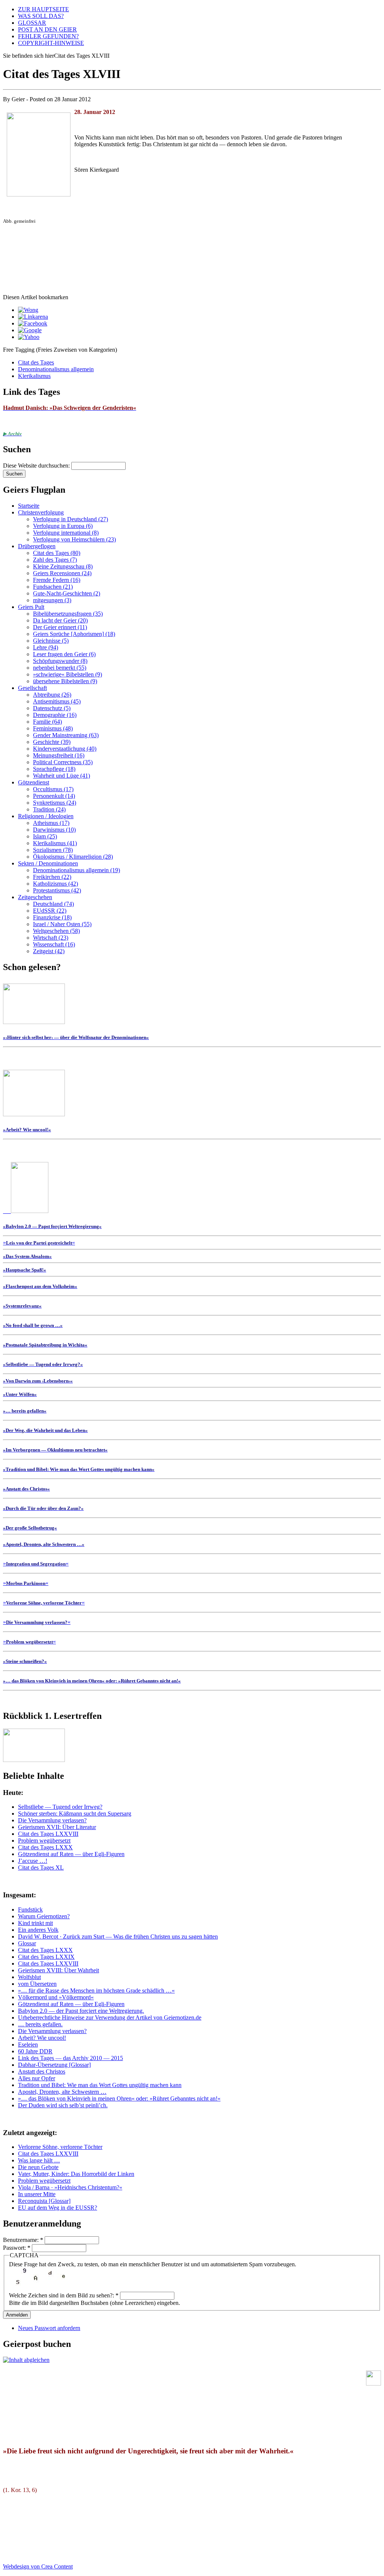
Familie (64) (47, 722)
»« (39, 1242)
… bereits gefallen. (40, 2024)
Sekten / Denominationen (48, 863)
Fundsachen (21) (53, 587)
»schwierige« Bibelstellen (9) (67, 674)
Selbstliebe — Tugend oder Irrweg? (60, 1807)
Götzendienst (34, 782)
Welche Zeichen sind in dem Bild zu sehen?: (64, 2295)
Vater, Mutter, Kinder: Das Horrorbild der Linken (76, 2174)
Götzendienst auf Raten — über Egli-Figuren (71, 1854)
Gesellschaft (32, 688)
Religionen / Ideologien (46, 816)
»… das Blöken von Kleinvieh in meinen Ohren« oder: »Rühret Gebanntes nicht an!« (119, 2098)
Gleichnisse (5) (51, 641)
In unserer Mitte (37, 2194)
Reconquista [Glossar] (44, 2201)
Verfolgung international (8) (66, 533)
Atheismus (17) (51, 823)
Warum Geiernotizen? (44, 1916)
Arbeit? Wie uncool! (42, 2038)
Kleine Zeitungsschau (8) (63, 566)
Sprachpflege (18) (54, 769)
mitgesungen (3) (52, 600)
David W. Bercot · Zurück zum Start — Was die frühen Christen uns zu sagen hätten (118, 1936)
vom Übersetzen (37, 1984)
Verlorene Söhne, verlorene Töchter (60, 2147)
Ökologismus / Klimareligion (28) (73, 857)
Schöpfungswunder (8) (60, 661)
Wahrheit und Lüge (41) (61, 776)
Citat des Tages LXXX (45, 1847)
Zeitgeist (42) (49, 951)
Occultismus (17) (53, 789)
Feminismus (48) (53, 728)
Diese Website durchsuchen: (37, 466)
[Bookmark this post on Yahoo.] (29, 337)
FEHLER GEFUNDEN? (48, 36)
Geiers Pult (31, 607)
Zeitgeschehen (35, 897)
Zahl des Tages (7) (55, 560)
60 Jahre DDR (35, 2051)
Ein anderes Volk (38, 1930)
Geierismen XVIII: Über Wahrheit (58, 1970)
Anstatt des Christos (42, 2071)
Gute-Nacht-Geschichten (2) (67, 593)
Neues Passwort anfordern (49, 2328)
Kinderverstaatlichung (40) (65, 749)
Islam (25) (45, 836)
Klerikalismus (34, 376)
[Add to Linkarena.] (33, 317)
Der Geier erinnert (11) (60, 627)
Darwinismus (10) (54, 830)
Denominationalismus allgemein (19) (76, 870)
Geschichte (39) (52, 742)
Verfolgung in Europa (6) (63, 526)
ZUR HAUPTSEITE (43, 9)
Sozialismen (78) (53, 850)
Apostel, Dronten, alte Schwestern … (62, 2092)
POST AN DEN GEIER (47, 29)
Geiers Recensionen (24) (62, 573)
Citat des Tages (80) (57, 553)
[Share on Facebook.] (33, 323)
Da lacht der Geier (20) (60, 620)
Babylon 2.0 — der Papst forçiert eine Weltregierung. (81, 2011)
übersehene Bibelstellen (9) (65, 681)
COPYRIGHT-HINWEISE (51, 43)
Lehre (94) (46, 647)
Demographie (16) (55, 715)
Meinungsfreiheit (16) (59, 755)
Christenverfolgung (41, 512)
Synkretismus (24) (55, 803)
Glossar (27, 1943)
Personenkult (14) (54, 796)
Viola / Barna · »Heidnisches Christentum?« (70, 2187)
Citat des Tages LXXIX (46, 1957)
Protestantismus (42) (57, 890)
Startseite (29, 506)
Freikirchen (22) (52, 877)
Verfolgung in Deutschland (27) (70, 519)
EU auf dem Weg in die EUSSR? (58, 2208)
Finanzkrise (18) (52, 917)
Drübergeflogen (37, 546)
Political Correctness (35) (63, 762)
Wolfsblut (29, 1977)
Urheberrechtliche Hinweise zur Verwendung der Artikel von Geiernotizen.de (110, 2017)
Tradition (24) (49, 809)
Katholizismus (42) (55, 884)
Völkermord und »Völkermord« (56, 1997)
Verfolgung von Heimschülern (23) (74, 539)
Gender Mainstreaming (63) (66, 735)
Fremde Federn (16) (57, 580)
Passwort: (17, 2248)
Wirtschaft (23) (51, 938)
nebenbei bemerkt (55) (60, 668)
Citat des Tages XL (41, 1868)
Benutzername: (23, 2240)
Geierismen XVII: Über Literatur (57, 1827)
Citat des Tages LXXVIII (48, 1834)
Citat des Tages (36, 362)
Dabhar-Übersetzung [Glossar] (54, 2065)
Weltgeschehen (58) (56, 931)
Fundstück (30, 1910)
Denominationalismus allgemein (56, 369)
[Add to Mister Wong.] (28, 310)
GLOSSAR (32, 23)
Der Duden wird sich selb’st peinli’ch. (63, 2105)
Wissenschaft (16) (54, 944)
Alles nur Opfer (37, 2078)
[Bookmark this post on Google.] (30, 330)
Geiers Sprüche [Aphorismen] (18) (74, 634)
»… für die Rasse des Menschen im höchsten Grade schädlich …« (96, 1990)
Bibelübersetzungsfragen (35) (68, 614)
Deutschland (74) (53, 904)
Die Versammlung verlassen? (52, 1820)
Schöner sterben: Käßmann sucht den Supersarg (75, 1814)
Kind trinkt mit (35, 1923)
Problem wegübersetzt (44, 1841)
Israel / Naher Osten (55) (62, 924)
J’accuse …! (33, 1861)
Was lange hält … (39, 2160)
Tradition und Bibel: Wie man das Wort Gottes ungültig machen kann (100, 2085)
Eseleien (28, 2044)
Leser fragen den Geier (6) (64, 654)
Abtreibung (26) (52, 695)
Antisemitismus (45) (57, 701)
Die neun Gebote (38, 2167)
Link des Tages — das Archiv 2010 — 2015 (70, 2058)
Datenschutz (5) (52, 708)
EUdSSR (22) (50, 911)
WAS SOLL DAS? (41, 16)
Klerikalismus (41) (55, 843)
